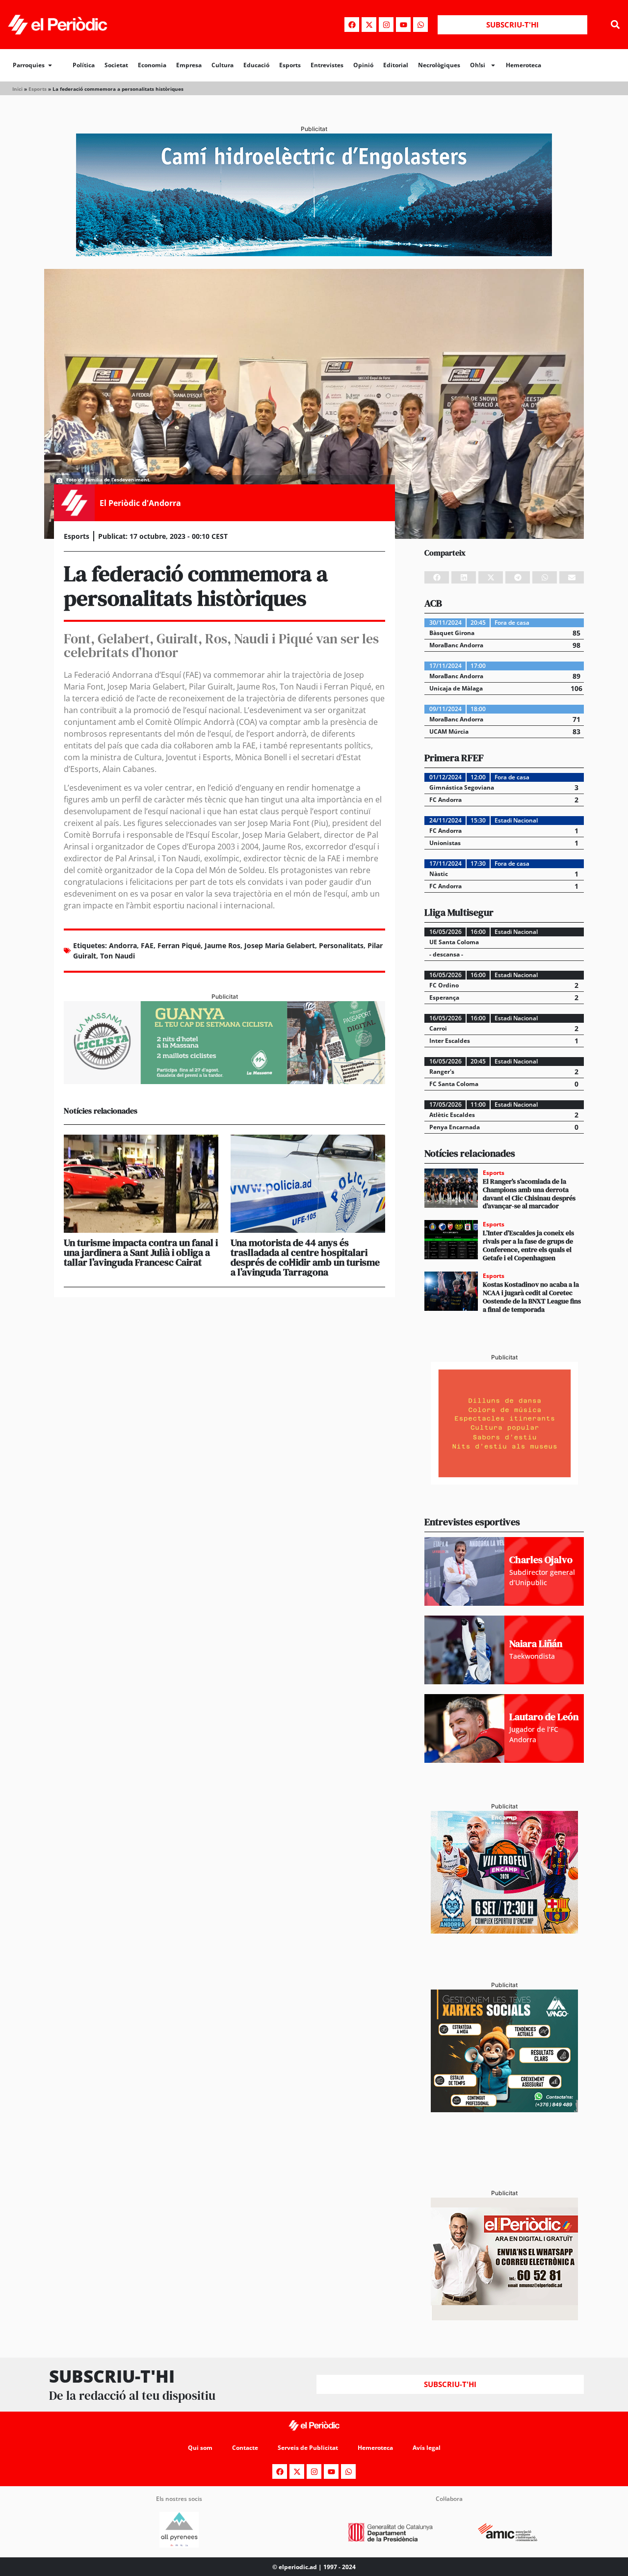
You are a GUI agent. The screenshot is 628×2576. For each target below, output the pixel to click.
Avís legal (427, 2448)
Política (84, 65)
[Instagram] (386, 25)
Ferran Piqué (179, 945)
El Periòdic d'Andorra (140, 503)
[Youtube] (403, 25)
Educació (256, 65)
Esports (290, 65)
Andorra (123, 945)
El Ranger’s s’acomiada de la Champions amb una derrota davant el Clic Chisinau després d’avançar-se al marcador (529, 1194)
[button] (615, 25)
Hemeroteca (523, 65)
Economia (152, 65)
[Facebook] (352, 25)
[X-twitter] (369, 25)
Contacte (245, 2448)
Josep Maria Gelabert (280, 945)
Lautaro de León (544, 1717)
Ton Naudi (118, 956)
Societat (116, 65)
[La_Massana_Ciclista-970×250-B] (224, 1081)
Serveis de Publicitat (308, 2448)
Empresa (189, 65)
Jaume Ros (222, 945)
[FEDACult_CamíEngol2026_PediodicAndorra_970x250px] (314, 253)
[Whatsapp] (420, 25)
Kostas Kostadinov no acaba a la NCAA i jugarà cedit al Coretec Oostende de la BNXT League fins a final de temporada (532, 1297)
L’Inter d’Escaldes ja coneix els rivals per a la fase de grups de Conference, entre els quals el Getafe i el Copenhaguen (528, 1245)
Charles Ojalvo (541, 1560)
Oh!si (478, 65)
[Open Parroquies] (50, 65)
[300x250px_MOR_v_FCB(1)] (504, 1931)
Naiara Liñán (536, 1644)
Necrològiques (439, 65)
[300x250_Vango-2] (504, 2109)
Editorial (396, 65)
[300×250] (504, 1482)
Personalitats (341, 945)
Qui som (200, 2448)
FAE (147, 945)
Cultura (222, 65)
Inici (17, 89)
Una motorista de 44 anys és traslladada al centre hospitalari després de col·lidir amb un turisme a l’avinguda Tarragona (305, 1257)
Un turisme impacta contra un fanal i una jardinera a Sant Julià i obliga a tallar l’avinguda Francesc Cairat (141, 1252)
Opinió (363, 65)
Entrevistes (327, 65)
